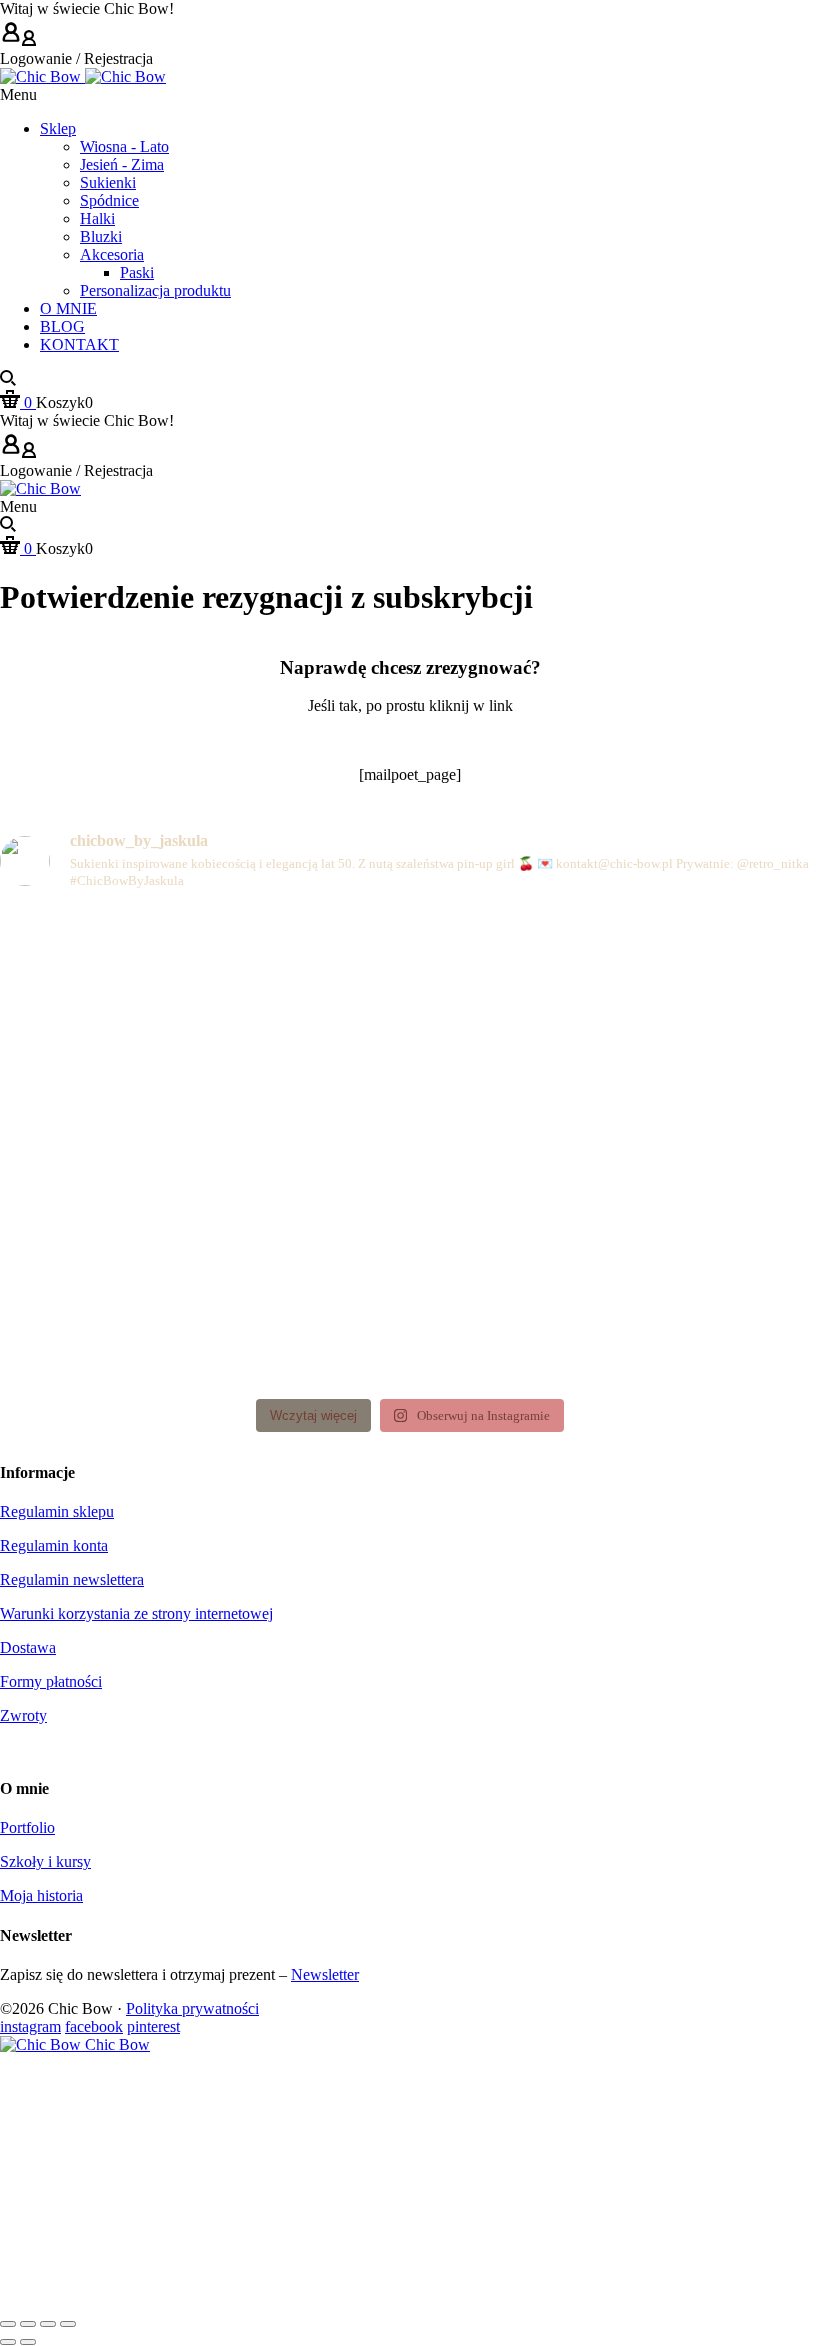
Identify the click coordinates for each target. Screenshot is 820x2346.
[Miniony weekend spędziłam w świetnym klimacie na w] (686, 1307)
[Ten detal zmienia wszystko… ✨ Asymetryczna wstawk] (686, 988)
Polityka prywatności (192, 2008)
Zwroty (23, 1715)
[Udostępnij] (48, 2324)
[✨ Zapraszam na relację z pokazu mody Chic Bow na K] (410, 1307)
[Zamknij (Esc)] (68, 2324)
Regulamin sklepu (57, 1511)
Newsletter (325, 1974)
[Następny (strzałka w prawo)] (28, 2342)
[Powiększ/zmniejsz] (8, 2324)
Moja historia (41, 1895)
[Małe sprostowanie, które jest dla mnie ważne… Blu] (410, 1147)
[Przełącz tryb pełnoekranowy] (28, 2324)
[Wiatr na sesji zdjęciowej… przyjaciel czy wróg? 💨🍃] (410, 988)
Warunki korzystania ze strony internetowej (136, 1613)
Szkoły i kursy (45, 1861)
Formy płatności (51, 1681)
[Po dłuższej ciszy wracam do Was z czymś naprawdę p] (133, 1307)
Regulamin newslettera (72, 1579)
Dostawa (28, 1647)
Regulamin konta (54, 1545)
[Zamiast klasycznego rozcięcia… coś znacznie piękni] (686, 1147)
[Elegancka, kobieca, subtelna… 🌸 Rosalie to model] (133, 988)
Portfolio (27, 1827)
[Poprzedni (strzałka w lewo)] (8, 2342)
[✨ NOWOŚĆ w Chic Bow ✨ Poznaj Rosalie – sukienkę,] (133, 1147)
